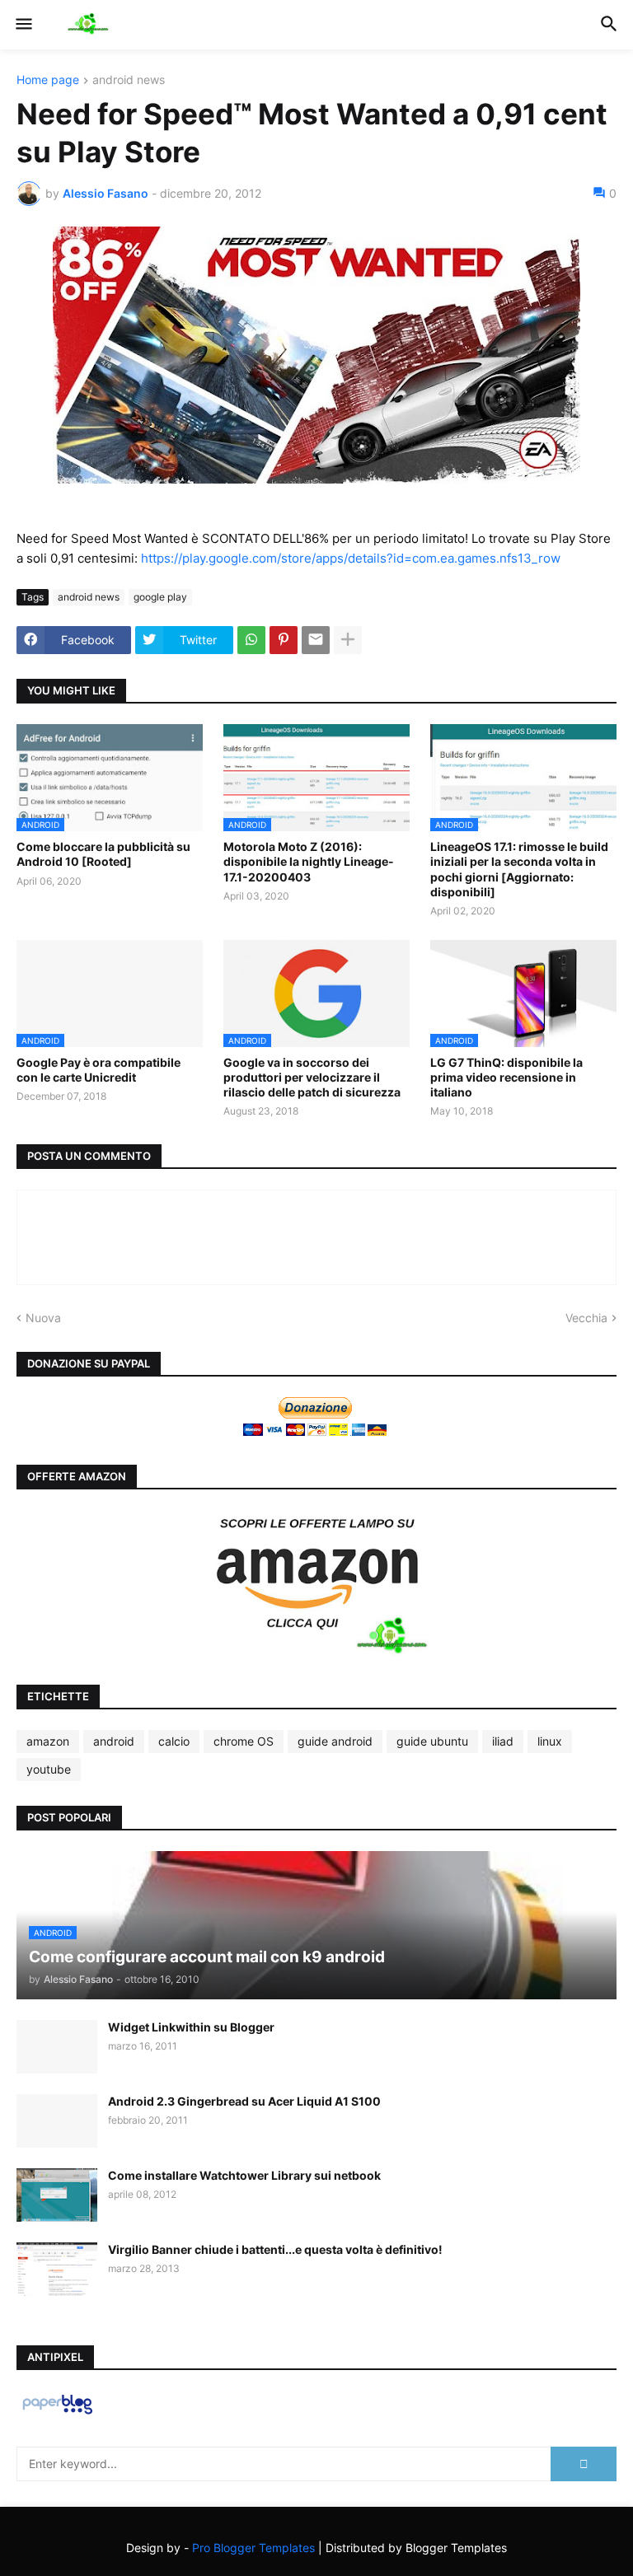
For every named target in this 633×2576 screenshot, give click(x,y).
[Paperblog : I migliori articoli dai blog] (57, 2413)
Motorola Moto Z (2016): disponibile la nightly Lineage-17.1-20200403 (309, 861)
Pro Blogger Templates (253, 2548)
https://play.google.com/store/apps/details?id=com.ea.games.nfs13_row (351, 558)
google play (160, 597)
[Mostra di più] (348, 640)
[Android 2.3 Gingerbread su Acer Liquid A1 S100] (57, 2121)
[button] (23, 25)
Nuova (43, 1318)
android (114, 1741)
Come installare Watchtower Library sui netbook (244, 2175)
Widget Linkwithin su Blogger (191, 2027)
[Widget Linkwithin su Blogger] (57, 2047)
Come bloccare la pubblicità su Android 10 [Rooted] (103, 854)
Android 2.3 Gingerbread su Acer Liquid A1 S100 (244, 2101)
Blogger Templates (456, 2548)
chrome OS (244, 1741)
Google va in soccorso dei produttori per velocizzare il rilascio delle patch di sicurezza (312, 1077)
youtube (49, 1769)
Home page (48, 80)
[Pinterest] (284, 640)
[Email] (316, 640)
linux (550, 1741)
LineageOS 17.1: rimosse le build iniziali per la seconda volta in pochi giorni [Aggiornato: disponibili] (519, 869)
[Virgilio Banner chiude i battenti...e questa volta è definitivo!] (57, 2269)
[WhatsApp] (251, 640)
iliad (503, 1741)
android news (129, 80)
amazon (48, 1741)
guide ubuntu (432, 1741)
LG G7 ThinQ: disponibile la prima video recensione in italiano (506, 1077)
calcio (174, 1741)
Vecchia (586, 1318)
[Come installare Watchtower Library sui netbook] (57, 2195)
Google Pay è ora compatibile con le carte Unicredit (98, 1070)
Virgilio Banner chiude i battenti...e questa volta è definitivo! (275, 2249)
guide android (335, 1741)
